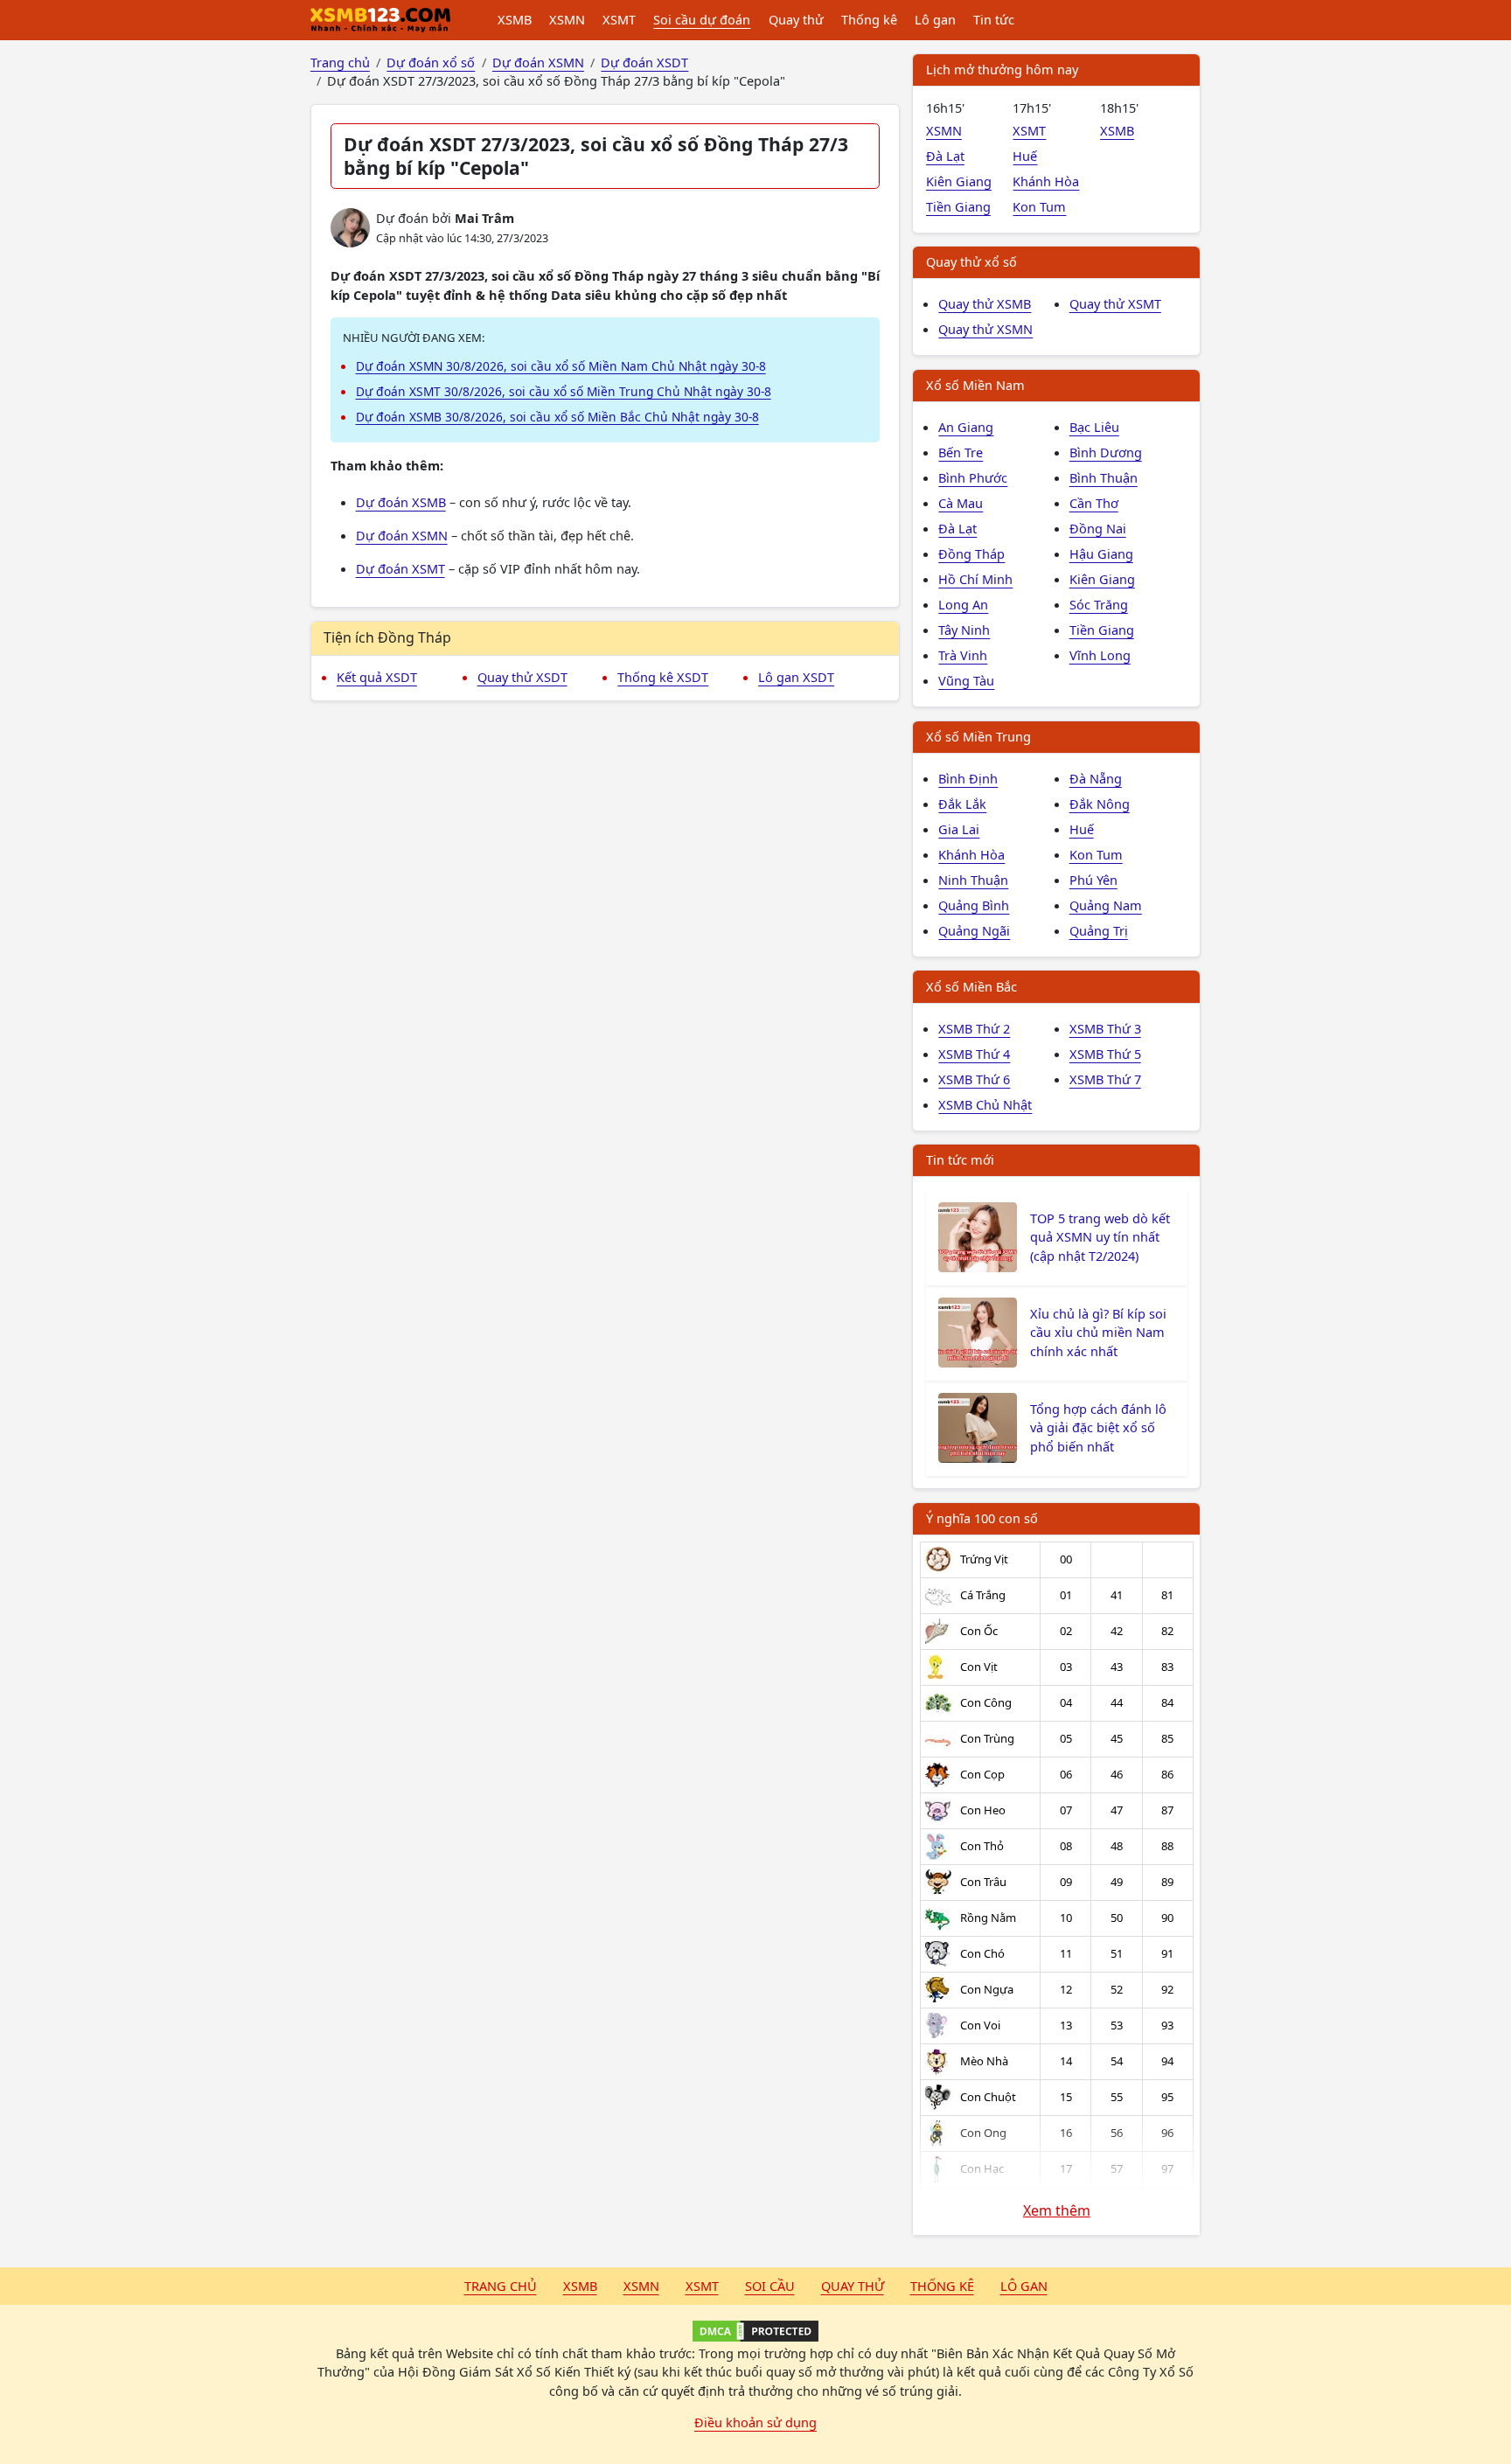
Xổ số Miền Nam (975, 385)
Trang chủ (501, 2286)
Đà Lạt (945, 156)
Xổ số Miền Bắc (971, 986)
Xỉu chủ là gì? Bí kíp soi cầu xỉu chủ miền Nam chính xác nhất (1098, 1333)
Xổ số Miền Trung (978, 736)
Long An (963, 604)
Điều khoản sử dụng (755, 2422)
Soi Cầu (770, 2286)
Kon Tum (1039, 206)
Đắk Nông (1100, 804)
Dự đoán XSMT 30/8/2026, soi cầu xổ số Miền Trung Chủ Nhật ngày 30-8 (564, 391)
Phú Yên (1093, 880)
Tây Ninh (964, 630)
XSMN (567, 19)
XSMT (619, 19)
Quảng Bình (974, 905)
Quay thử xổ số (971, 261)
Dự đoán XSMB (401, 502)
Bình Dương (1106, 452)
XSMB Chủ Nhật (985, 1104)
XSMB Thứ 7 (1105, 1079)
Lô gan (935, 19)
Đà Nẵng (1096, 778)
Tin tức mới (960, 1159)
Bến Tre (961, 452)
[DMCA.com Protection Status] (755, 2331)
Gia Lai (959, 829)
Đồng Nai (1098, 528)
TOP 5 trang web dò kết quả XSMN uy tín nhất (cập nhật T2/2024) (1100, 1237)
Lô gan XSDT (796, 677)
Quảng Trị (1099, 930)
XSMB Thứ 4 (974, 1054)
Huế (1025, 156)
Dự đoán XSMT (400, 568)
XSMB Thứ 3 (1105, 1028)
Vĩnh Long (1100, 655)
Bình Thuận (1104, 477)
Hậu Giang (1101, 553)
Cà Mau (961, 503)
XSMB (515, 19)
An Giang (966, 427)
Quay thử (796, 19)
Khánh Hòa (1046, 181)
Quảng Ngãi (974, 930)
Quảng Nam (1106, 905)
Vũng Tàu (966, 680)
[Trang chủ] (380, 20)
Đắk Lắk (962, 804)
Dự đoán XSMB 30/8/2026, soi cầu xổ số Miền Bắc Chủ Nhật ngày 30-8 (557, 417)
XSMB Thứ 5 (1105, 1054)
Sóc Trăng (1099, 604)
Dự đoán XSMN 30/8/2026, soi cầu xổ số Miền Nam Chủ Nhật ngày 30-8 (561, 366)
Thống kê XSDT (663, 677)
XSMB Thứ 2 (974, 1028)
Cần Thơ (1094, 503)
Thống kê (869, 19)
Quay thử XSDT (522, 677)
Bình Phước (973, 477)
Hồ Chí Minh (975, 579)
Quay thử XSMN (985, 329)
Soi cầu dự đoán (702, 19)
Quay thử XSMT (1115, 303)
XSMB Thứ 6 (974, 1079)
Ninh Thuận (973, 880)
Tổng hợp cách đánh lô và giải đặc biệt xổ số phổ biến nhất (1098, 1428)
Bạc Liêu (1094, 427)
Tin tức (994, 19)
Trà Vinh (963, 655)
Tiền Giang (958, 206)
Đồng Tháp (971, 553)
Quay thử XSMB (985, 303)
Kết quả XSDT (377, 677)
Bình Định (968, 778)
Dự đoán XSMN (402, 535)
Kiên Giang (959, 181)
